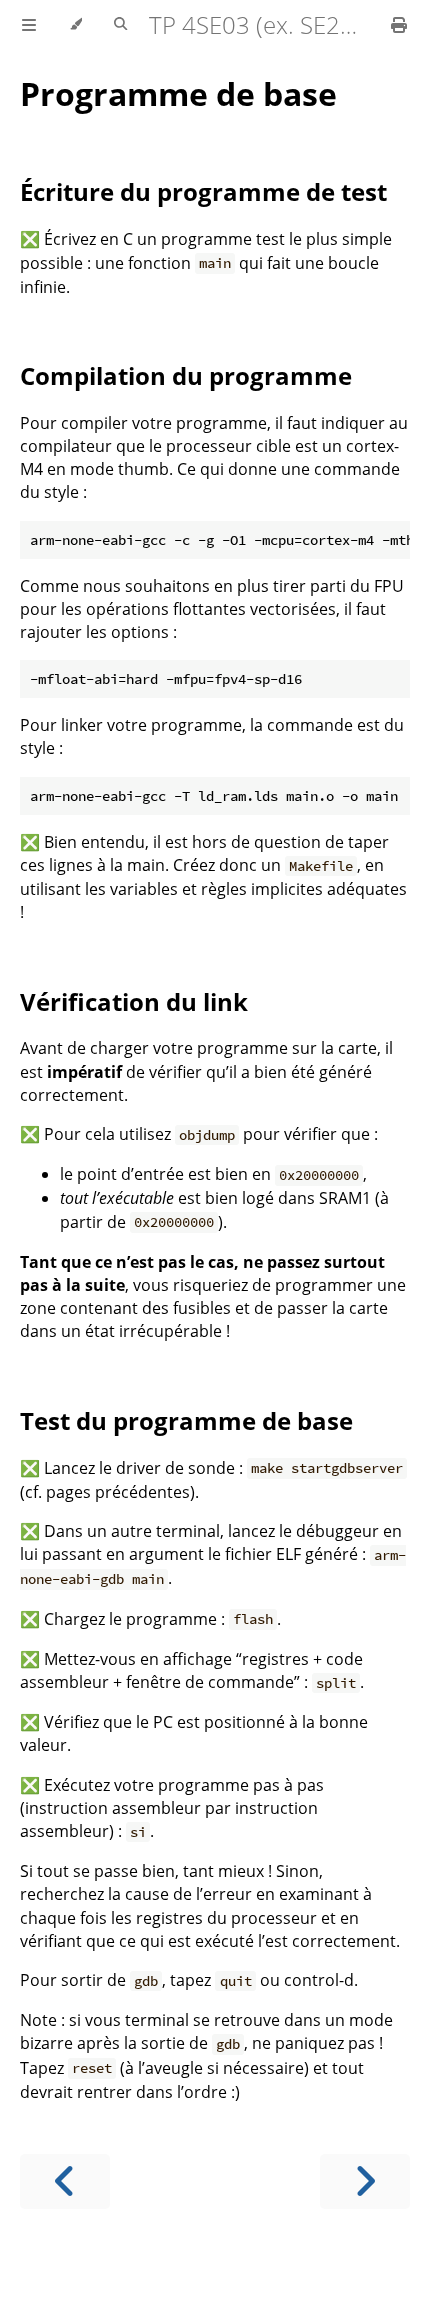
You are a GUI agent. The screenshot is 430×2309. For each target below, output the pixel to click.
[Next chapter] (365, 2181)
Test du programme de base (186, 1420)
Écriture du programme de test (203, 191)
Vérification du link (134, 1001)
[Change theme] (75, 25)
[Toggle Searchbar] (120, 25)
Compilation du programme (186, 375)
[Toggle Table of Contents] (29, 25)
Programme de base (178, 93)
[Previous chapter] (65, 2181)
